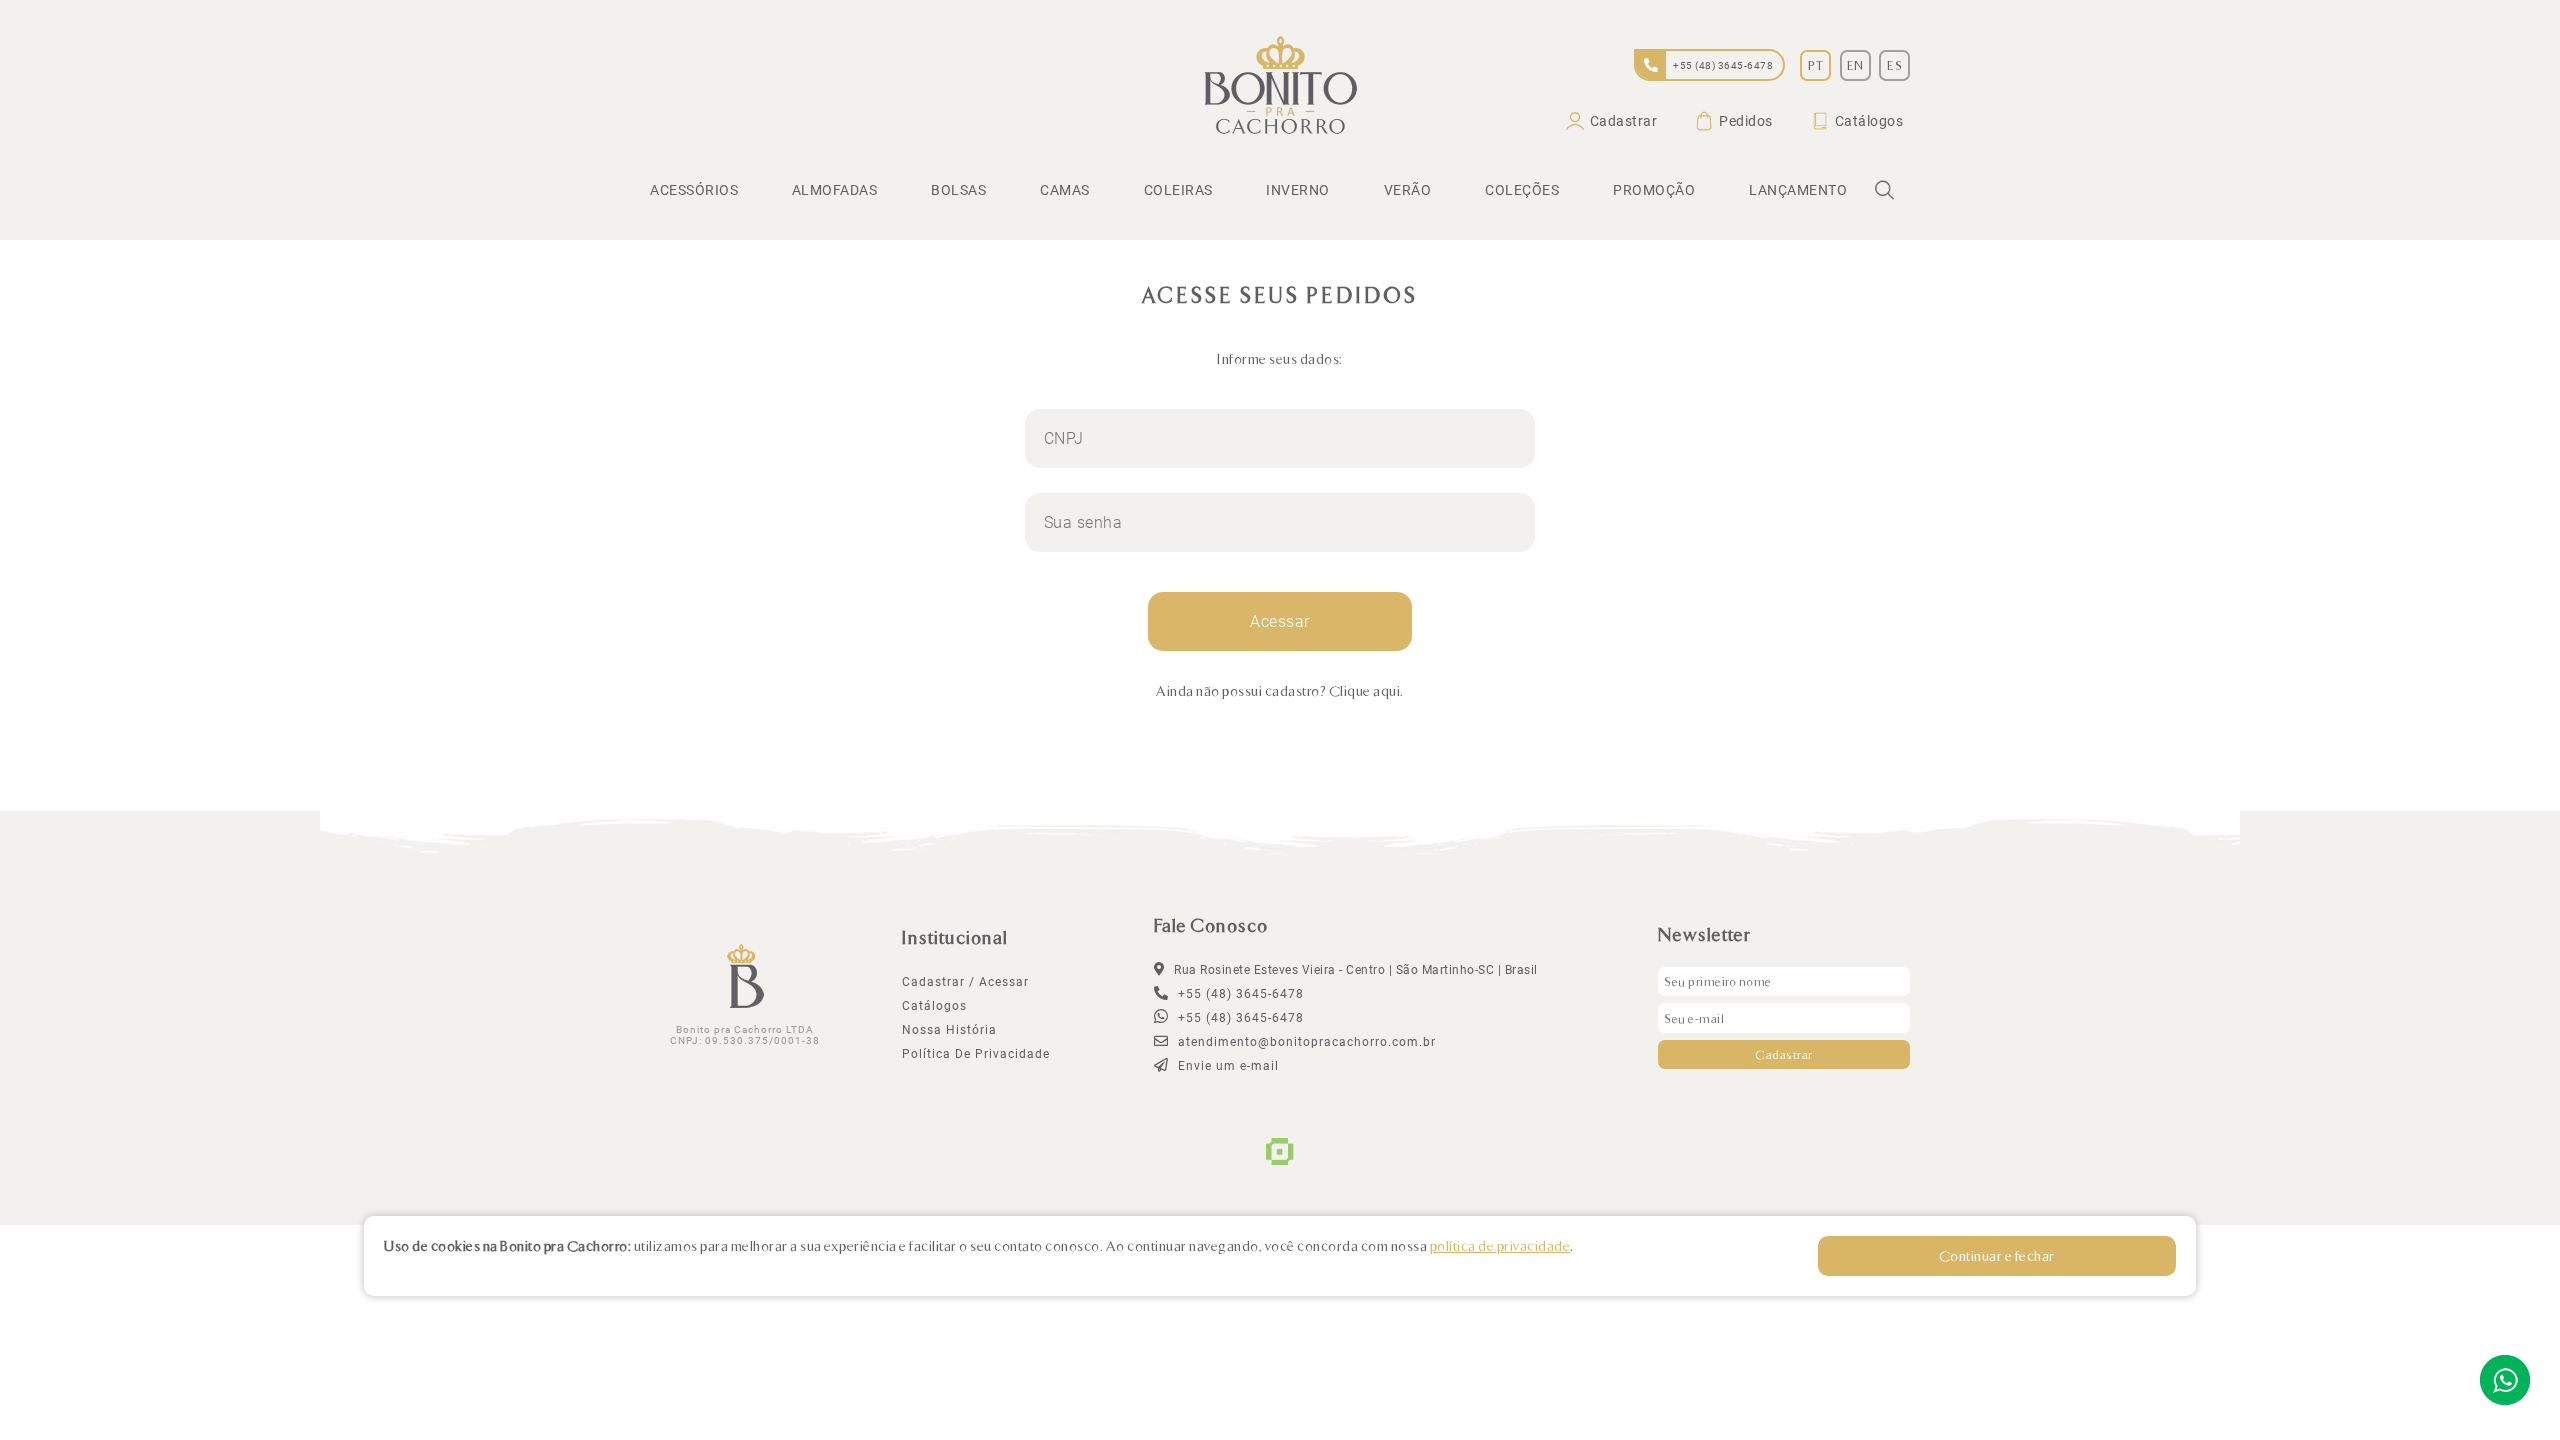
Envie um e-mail (1226, 1066)
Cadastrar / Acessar (965, 982)
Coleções (1522, 190)
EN (1855, 65)
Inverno (1298, 190)
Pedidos (1746, 121)
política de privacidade (976, 1054)
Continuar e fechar (1997, 1255)
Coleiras (1178, 190)
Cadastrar (1624, 121)
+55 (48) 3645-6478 (1239, 1018)
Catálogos (1869, 121)
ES (1894, 65)
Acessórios (694, 190)
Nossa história (949, 1030)
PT (1815, 65)
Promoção (1654, 190)
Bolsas (958, 190)
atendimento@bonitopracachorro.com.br (1305, 1042)
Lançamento (1798, 190)
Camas (1065, 190)
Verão (1408, 190)
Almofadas (835, 190)
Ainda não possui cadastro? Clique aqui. (1280, 690)
